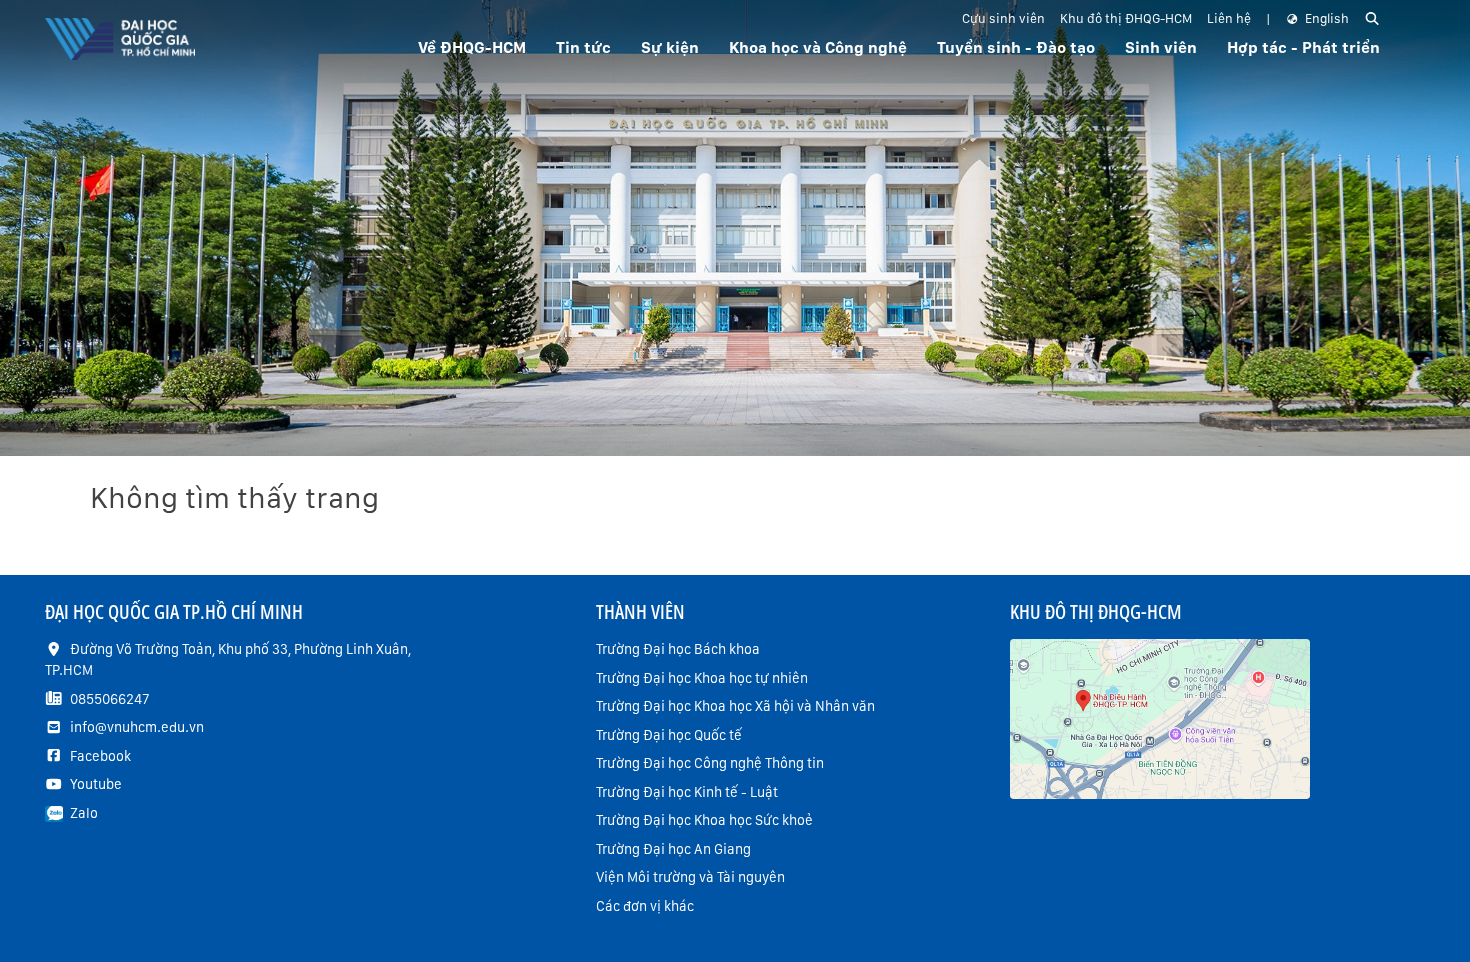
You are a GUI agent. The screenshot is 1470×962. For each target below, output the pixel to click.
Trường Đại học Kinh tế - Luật (687, 792)
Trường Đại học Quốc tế (669, 735)
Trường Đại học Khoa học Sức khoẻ (704, 820)
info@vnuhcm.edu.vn (137, 727)
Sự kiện (670, 47)
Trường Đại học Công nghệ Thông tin (710, 763)
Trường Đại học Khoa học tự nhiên (702, 678)
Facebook (100, 756)
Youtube (96, 784)
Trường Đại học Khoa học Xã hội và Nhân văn (735, 706)
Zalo (84, 813)
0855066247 (109, 699)
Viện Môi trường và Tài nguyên (690, 877)
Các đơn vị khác (645, 906)
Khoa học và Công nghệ (818, 47)
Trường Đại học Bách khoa (678, 649)
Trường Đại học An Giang (673, 849)
